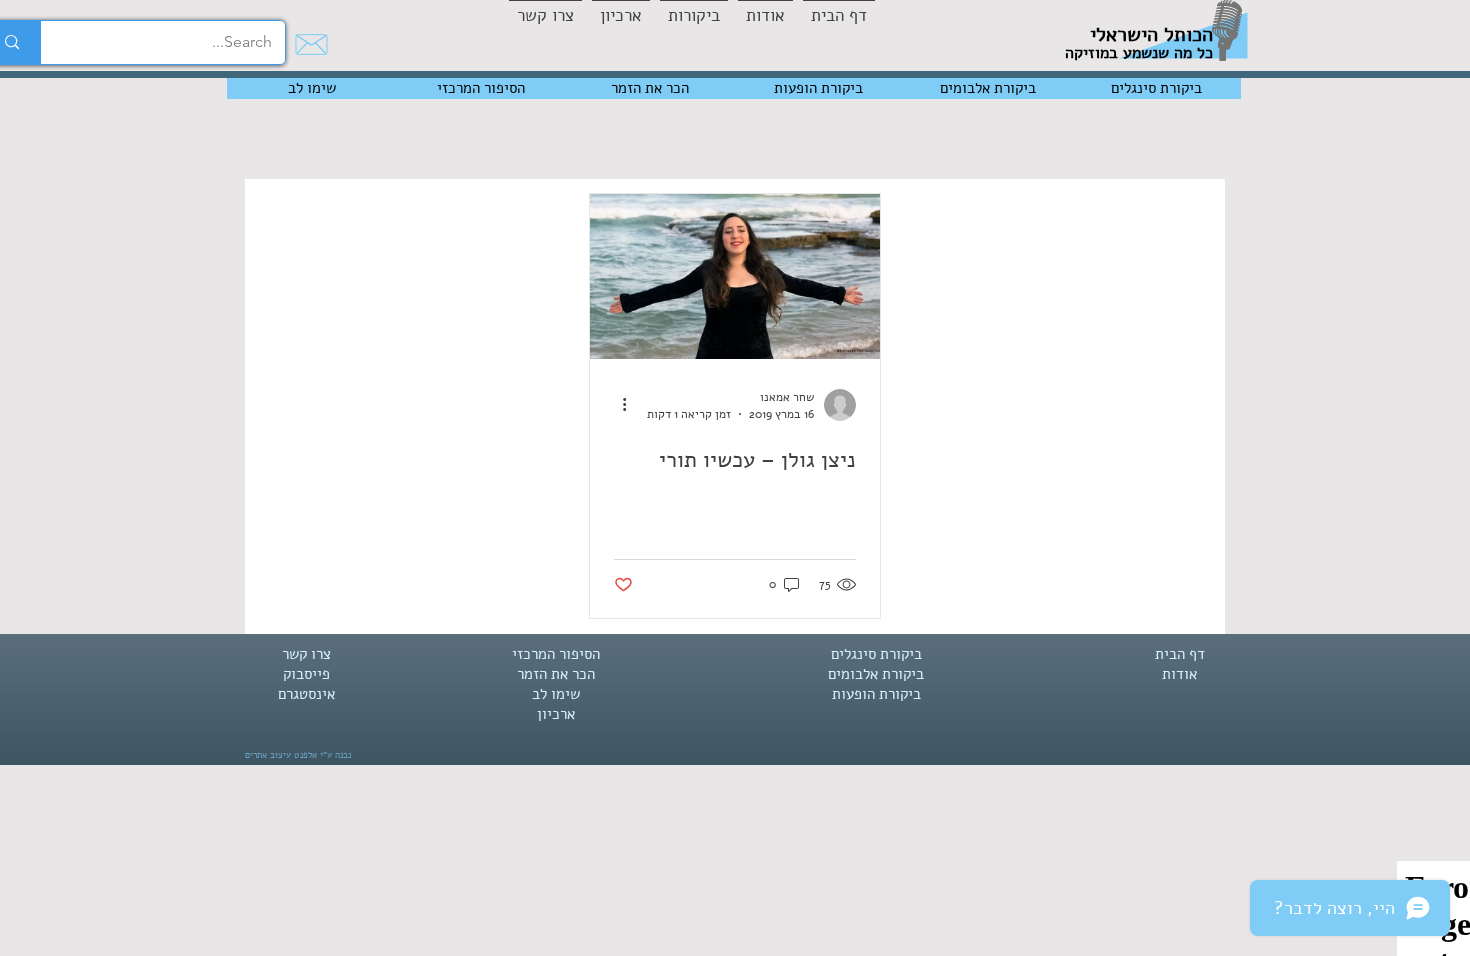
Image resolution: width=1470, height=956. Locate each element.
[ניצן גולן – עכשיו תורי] (735, 276)
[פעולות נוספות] (617, 405)
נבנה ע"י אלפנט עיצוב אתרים (298, 755)
